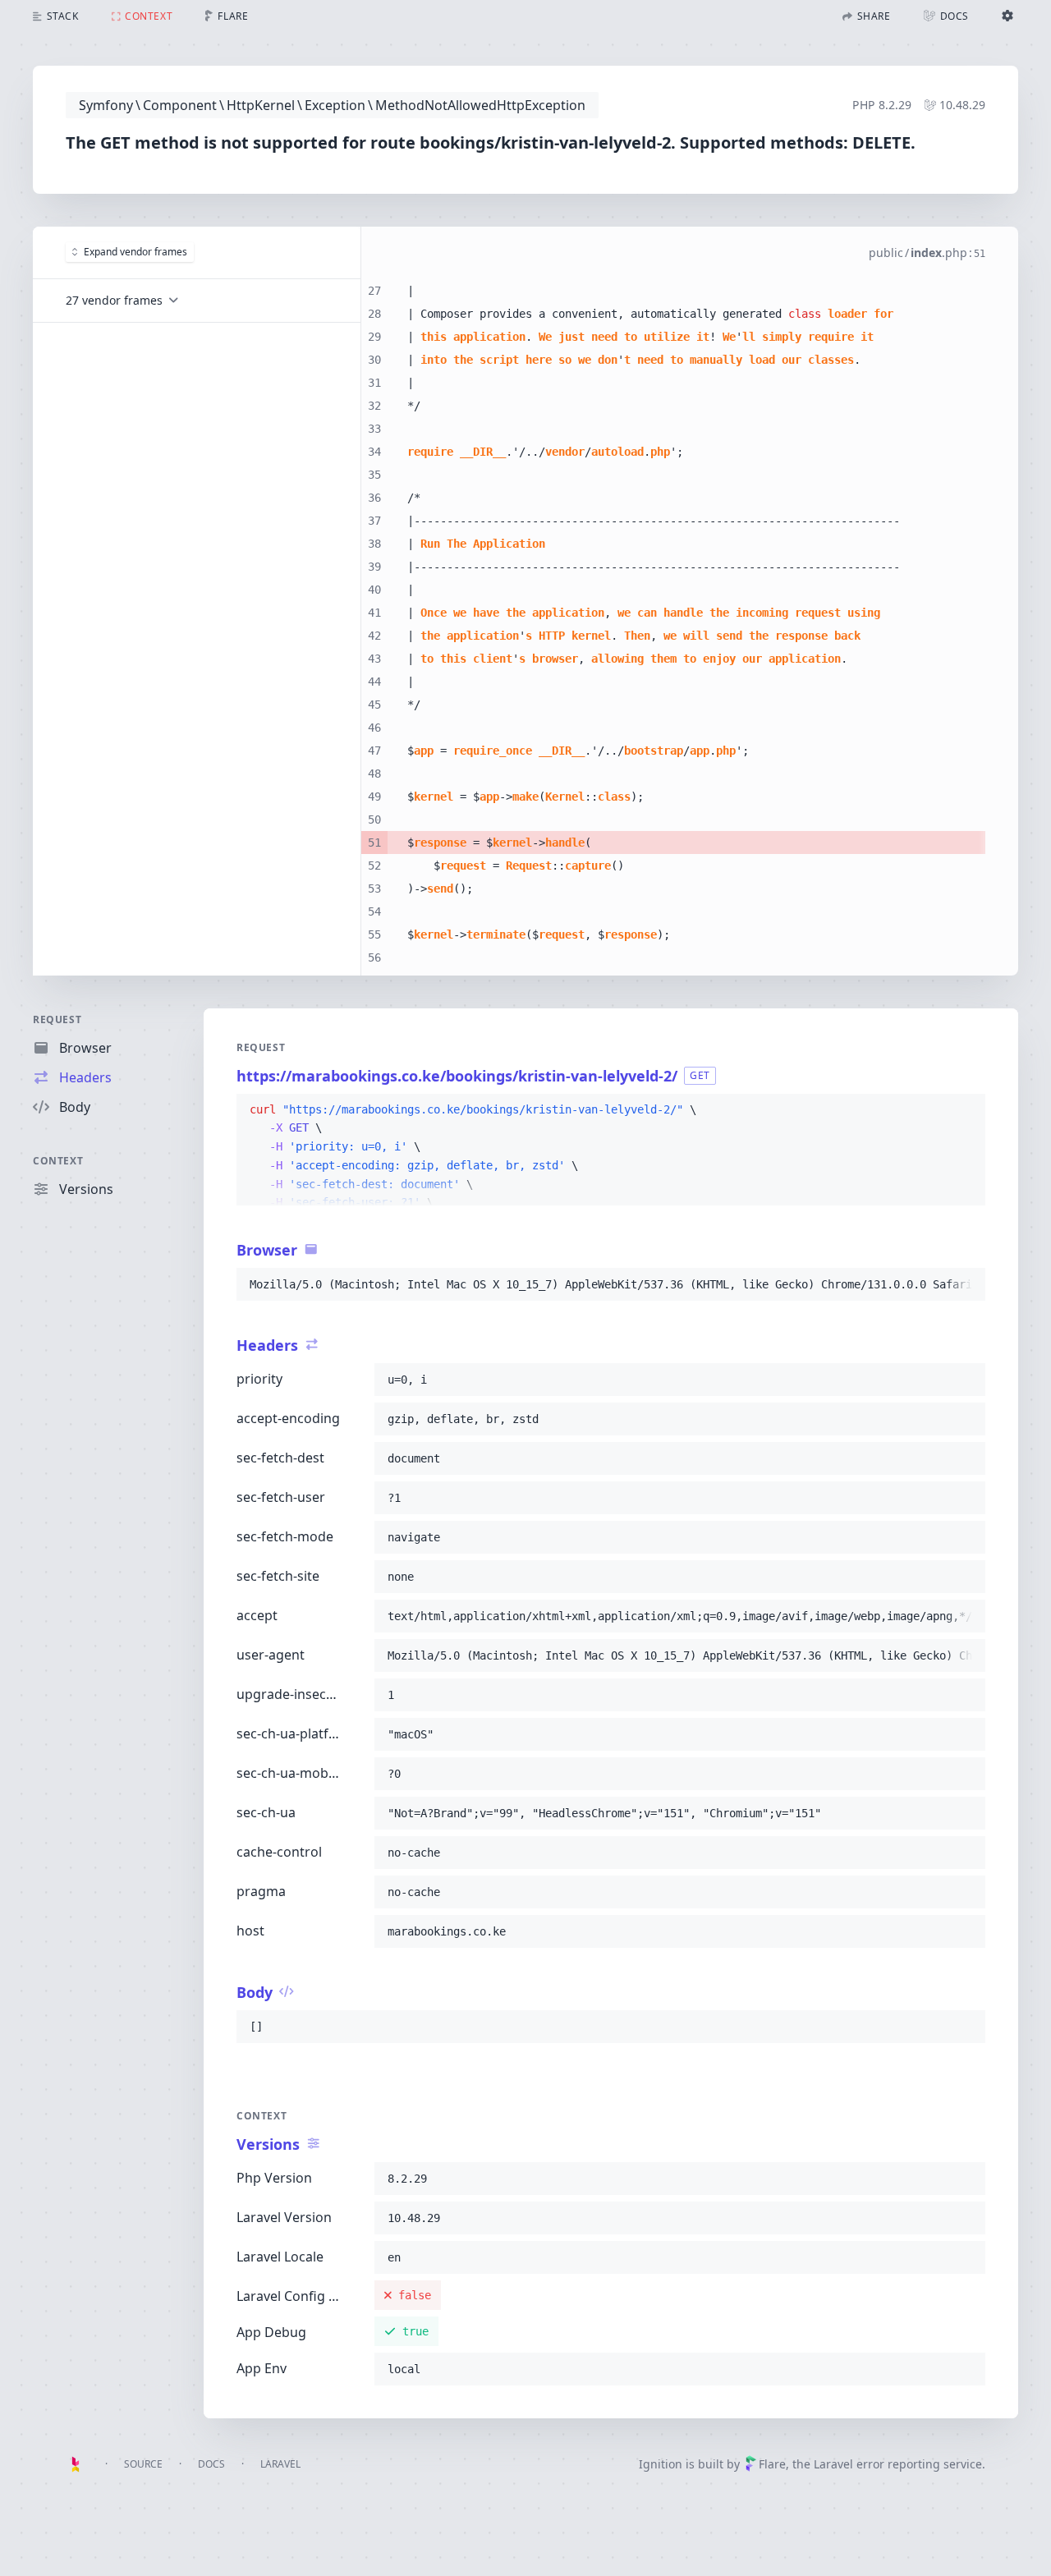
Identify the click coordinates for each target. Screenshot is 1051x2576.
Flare (772, 2464)
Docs (211, 2464)
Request (57, 1019)
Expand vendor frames (135, 252)
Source (143, 2464)
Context (58, 1161)
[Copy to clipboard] (966, 1110)
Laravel (280, 2464)
